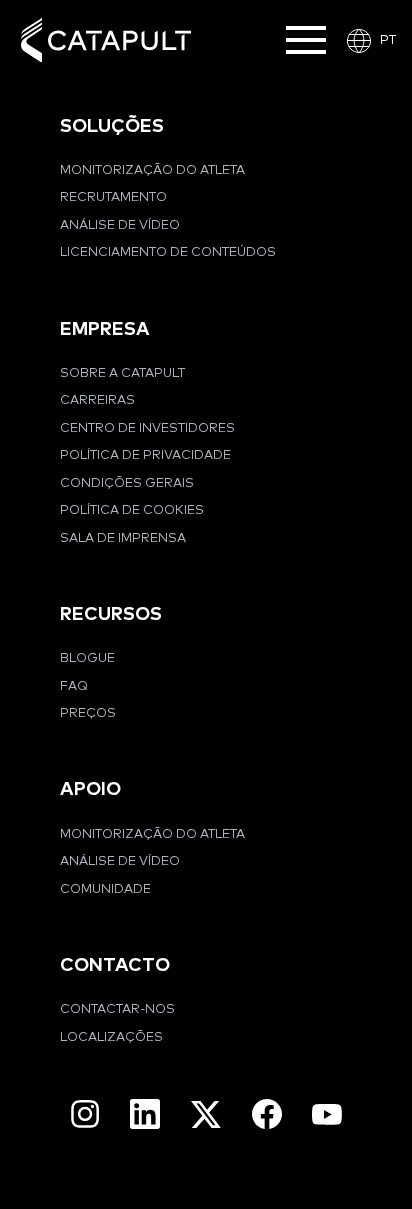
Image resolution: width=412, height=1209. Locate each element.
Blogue (87, 658)
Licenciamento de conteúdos (168, 252)
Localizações (111, 1037)
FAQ (74, 686)
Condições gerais (127, 483)
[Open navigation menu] (306, 40)
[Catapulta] (106, 40)
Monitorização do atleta (152, 170)
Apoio (90, 789)
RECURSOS (111, 614)
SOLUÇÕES (112, 126)
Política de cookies (132, 510)
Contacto (115, 965)
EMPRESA (105, 329)
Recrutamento (113, 197)
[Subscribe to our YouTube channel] (327, 1114)
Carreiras (97, 400)
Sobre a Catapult (122, 373)
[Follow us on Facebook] (267, 1114)
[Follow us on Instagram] (85, 1114)
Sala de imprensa (123, 538)
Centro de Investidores (147, 428)
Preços (88, 713)
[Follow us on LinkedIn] (145, 1114)
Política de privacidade (145, 455)
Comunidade (105, 889)
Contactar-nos (117, 1009)
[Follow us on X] (206, 1114)
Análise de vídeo (120, 225)
